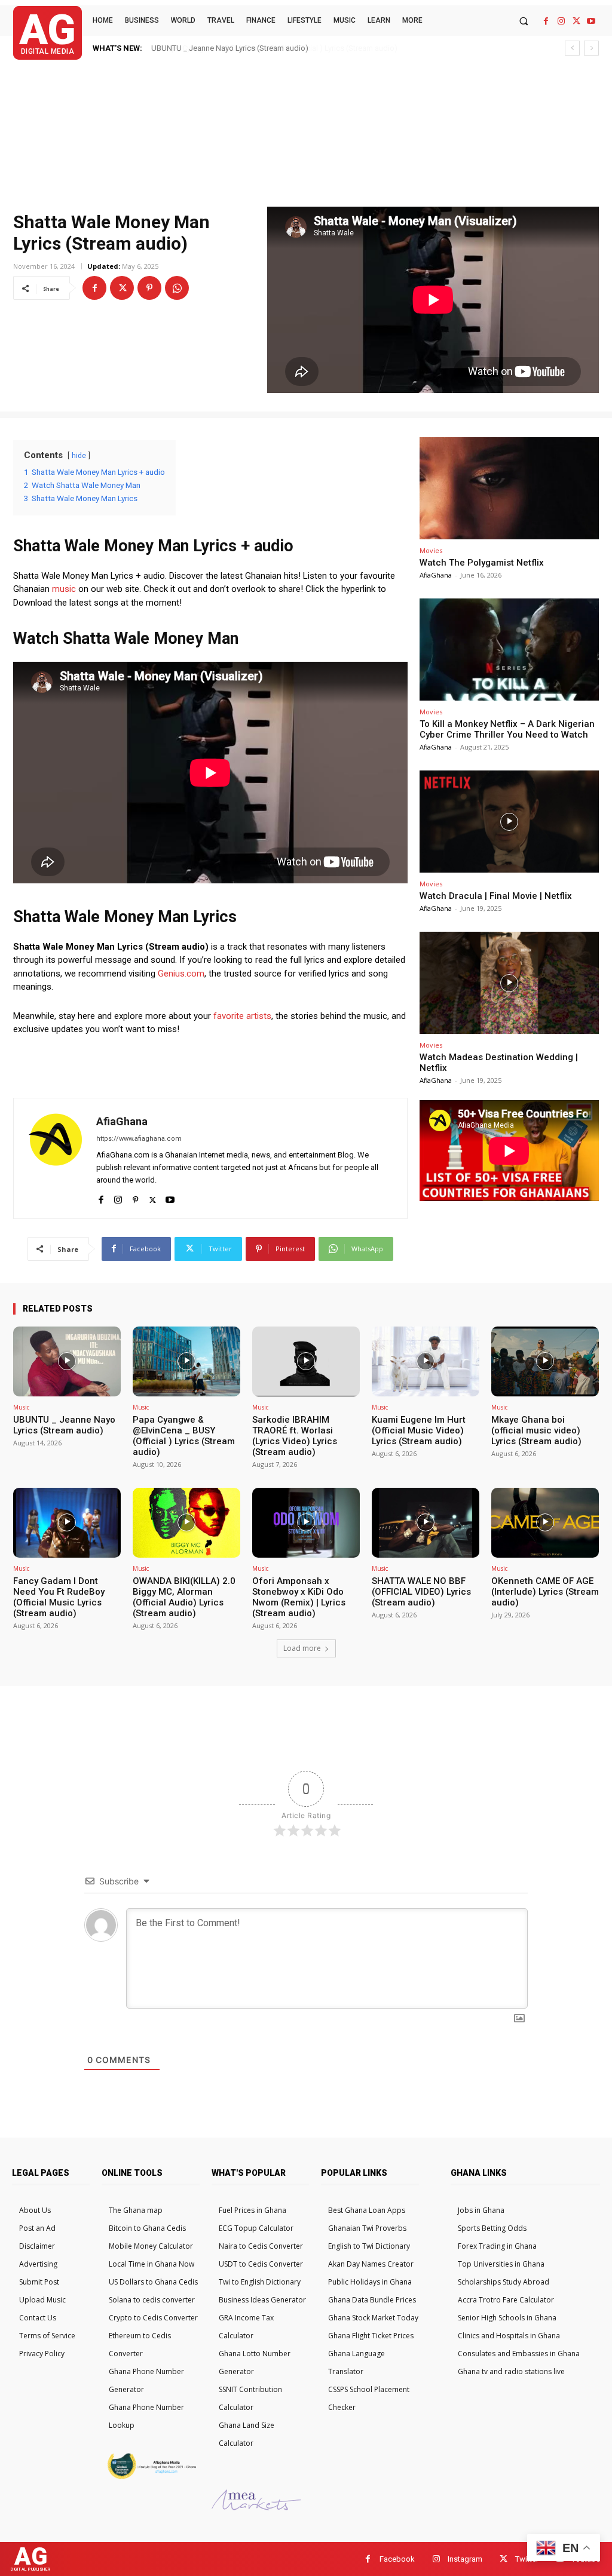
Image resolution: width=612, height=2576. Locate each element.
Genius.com (181, 974)
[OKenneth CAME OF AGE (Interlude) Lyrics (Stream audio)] (545, 1523)
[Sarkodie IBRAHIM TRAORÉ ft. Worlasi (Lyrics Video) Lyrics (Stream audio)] (306, 1361)
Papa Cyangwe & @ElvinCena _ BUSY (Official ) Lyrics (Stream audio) (268, 48)
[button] (523, 21)
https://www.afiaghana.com (139, 1139)
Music (21, 1407)
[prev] (572, 48)
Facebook (397, 2559)
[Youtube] (591, 21)
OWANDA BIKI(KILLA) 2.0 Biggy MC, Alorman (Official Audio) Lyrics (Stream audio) (184, 1597)
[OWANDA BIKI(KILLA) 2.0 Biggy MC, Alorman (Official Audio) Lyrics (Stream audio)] (186, 1523)
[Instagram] (561, 21)
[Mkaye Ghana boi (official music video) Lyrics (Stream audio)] (545, 1361)
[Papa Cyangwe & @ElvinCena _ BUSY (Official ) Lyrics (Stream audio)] (186, 1361)
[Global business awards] (151, 2477)
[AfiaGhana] (55, 1158)
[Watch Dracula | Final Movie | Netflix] (509, 822)
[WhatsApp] (177, 288)
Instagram (465, 2559)
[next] (591, 48)
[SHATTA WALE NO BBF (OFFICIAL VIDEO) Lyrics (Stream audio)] (426, 1523)
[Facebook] (546, 21)
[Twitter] (576, 21)
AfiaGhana (122, 1121)
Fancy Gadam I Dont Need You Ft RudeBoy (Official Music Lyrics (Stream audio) (59, 1597)
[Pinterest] (149, 288)
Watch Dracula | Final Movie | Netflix (496, 896)
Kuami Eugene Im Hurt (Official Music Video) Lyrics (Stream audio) (419, 1430)
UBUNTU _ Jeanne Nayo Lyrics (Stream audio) (64, 1425)
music (64, 589)
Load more (302, 1648)
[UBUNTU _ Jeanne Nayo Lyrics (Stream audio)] (67, 1361)
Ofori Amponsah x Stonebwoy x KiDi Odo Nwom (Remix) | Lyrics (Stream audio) (299, 1597)
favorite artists (242, 1016)
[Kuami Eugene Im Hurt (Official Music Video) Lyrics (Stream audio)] (426, 1361)
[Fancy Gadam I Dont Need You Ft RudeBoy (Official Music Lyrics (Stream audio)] (67, 1523)
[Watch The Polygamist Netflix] (509, 488)
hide (79, 456)
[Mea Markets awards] (256, 2507)
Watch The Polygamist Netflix (482, 563)
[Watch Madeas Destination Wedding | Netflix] (509, 983)
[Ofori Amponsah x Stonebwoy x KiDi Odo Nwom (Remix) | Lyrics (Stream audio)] (306, 1523)
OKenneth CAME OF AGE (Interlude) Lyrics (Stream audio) (545, 1592)
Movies (431, 550)
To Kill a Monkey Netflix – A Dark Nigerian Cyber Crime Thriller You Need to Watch (507, 729)
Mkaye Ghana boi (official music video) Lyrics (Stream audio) (536, 1430)
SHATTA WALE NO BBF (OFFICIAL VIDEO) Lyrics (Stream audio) (421, 1592)
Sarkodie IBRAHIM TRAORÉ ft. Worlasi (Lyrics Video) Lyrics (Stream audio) (295, 1436)
